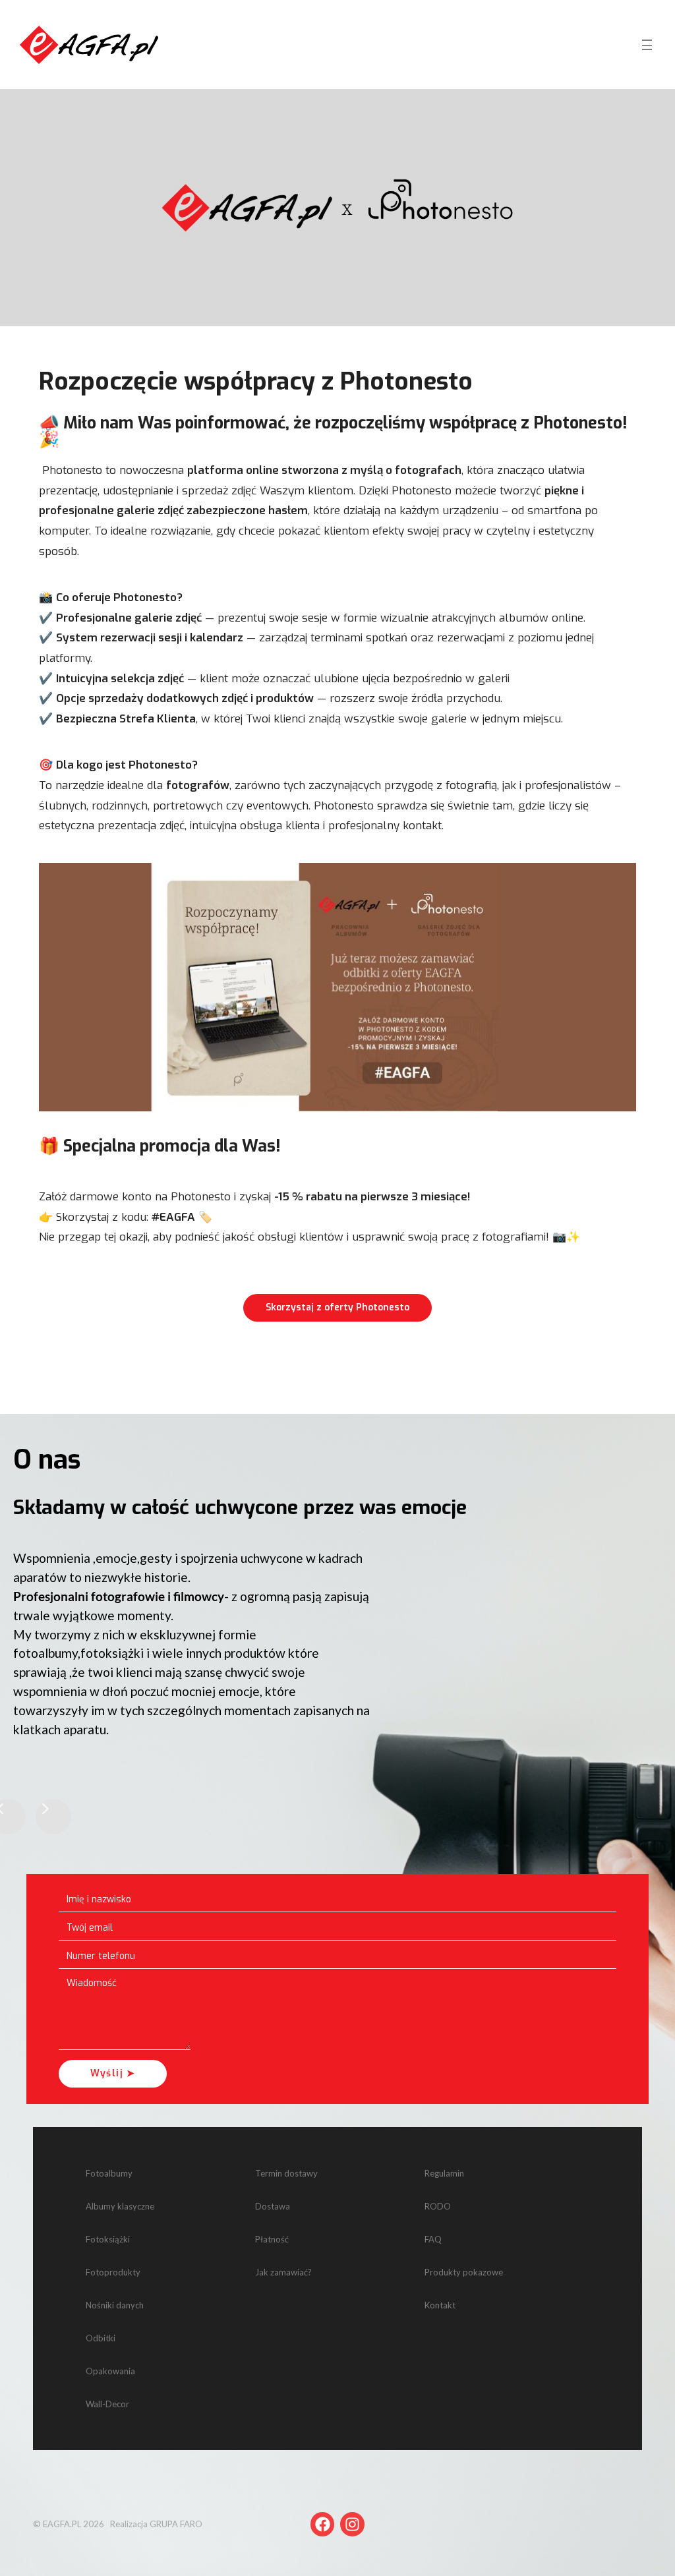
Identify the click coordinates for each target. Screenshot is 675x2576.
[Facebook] (323, 2524)
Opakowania (110, 2371)
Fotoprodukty (113, 2272)
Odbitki (101, 2338)
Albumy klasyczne (120, 2206)
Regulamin (444, 2173)
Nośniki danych (115, 2305)
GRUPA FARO (176, 2524)
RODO (438, 2206)
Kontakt (440, 2305)
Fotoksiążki (108, 2239)
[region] (337, 1652)
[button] (53, 1817)
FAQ (433, 2239)
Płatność (272, 2239)
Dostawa (273, 2206)
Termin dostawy (286, 2173)
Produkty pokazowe (464, 2272)
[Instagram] (352, 2524)
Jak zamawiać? (283, 2272)
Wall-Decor (107, 2404)
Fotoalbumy (109, 2173)
